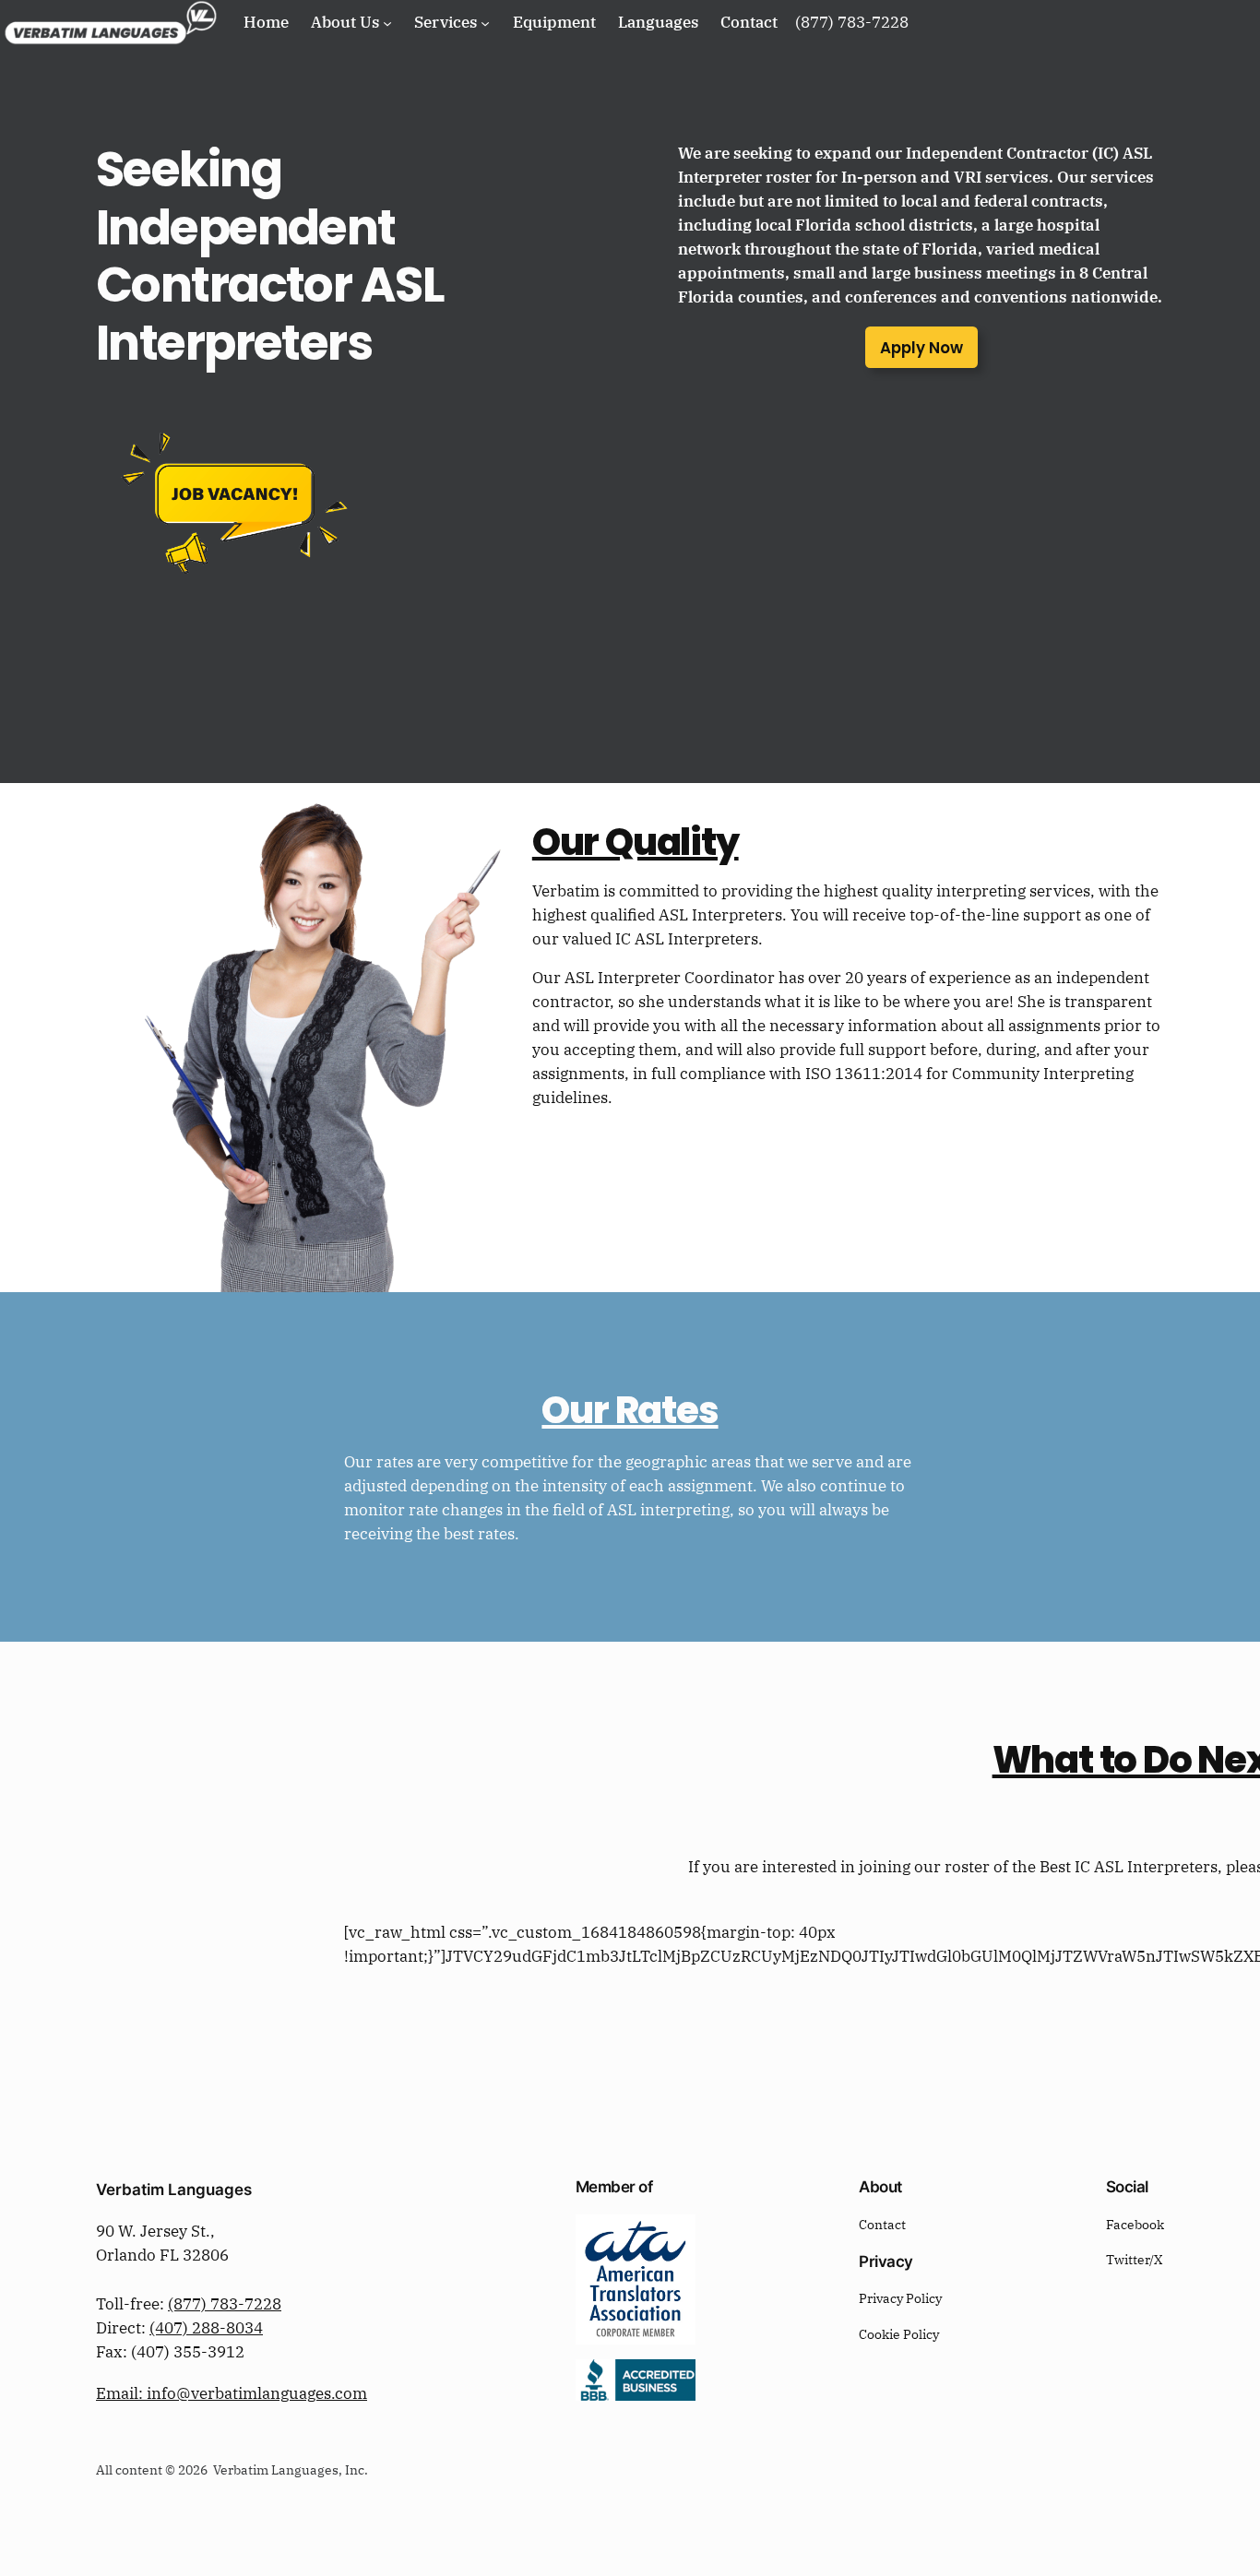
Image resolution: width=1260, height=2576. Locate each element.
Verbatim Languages (174, 2190)
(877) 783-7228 (225, 2304)
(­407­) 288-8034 (206, 2328)
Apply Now (921, 348)
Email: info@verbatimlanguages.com (232, 2393)
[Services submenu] (485, 22)
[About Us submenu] (387, 22)
